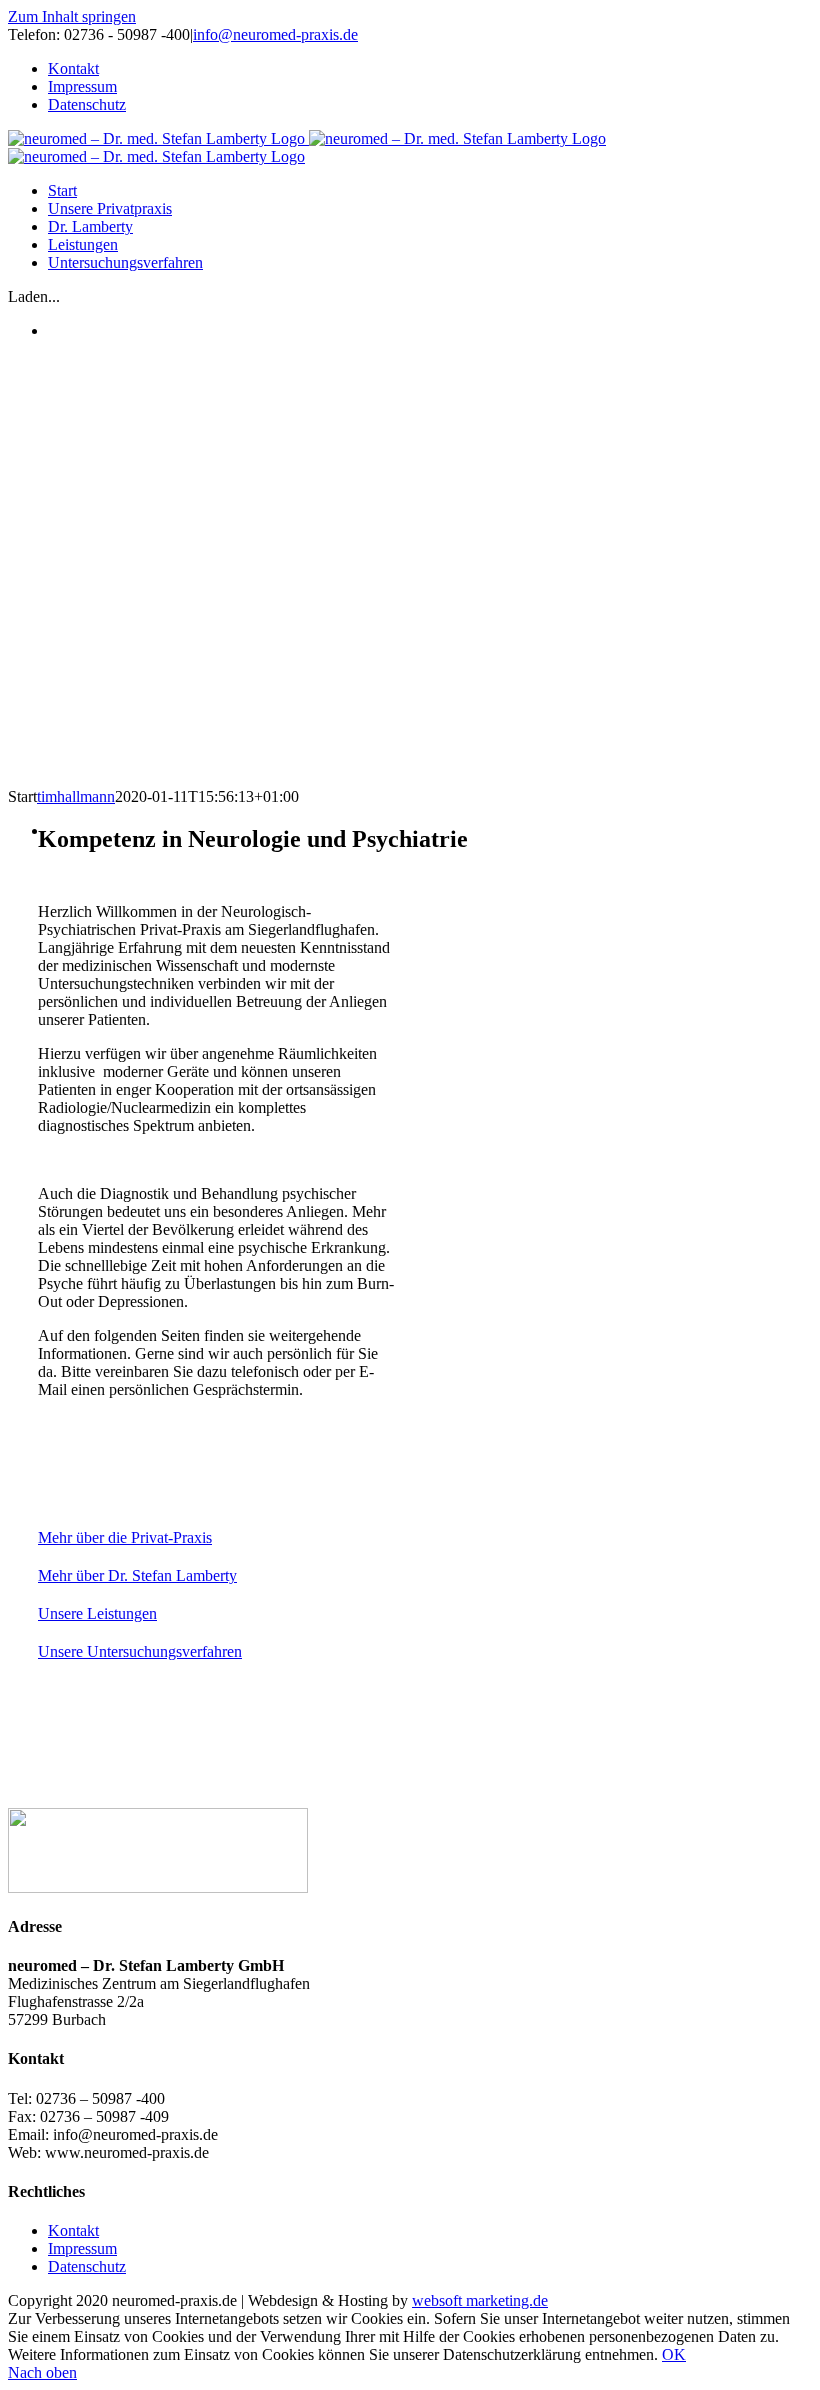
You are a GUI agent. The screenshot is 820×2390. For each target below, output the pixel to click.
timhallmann (76, 796)
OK (674, 2354)
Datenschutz (87, 2266)
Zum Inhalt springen (72, 16)
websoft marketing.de (480, 2300)
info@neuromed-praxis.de (275, 34)
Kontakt (73, 2230)
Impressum (82, 2248)
